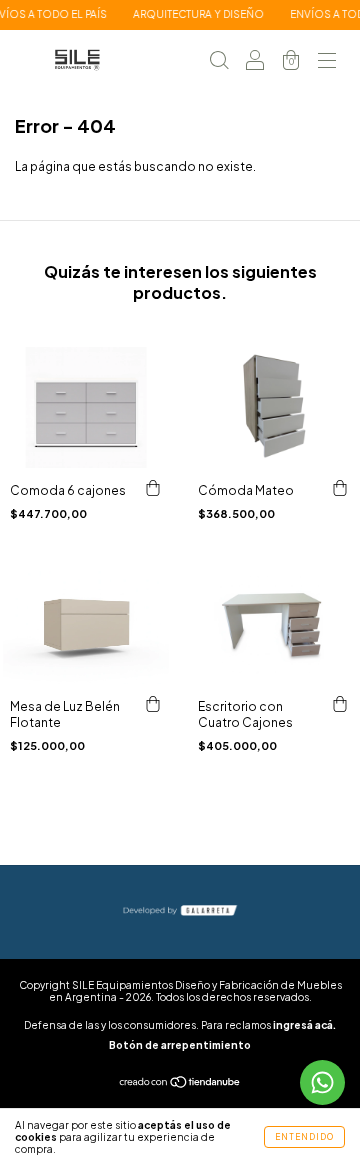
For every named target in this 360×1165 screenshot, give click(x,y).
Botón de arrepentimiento (180, 1045)
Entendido (304, 1137)
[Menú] (327, 62)
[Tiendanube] (180, 1084)
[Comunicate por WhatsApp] (322, 1082)
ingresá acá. (304, 1025)
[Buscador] (219, 62)
